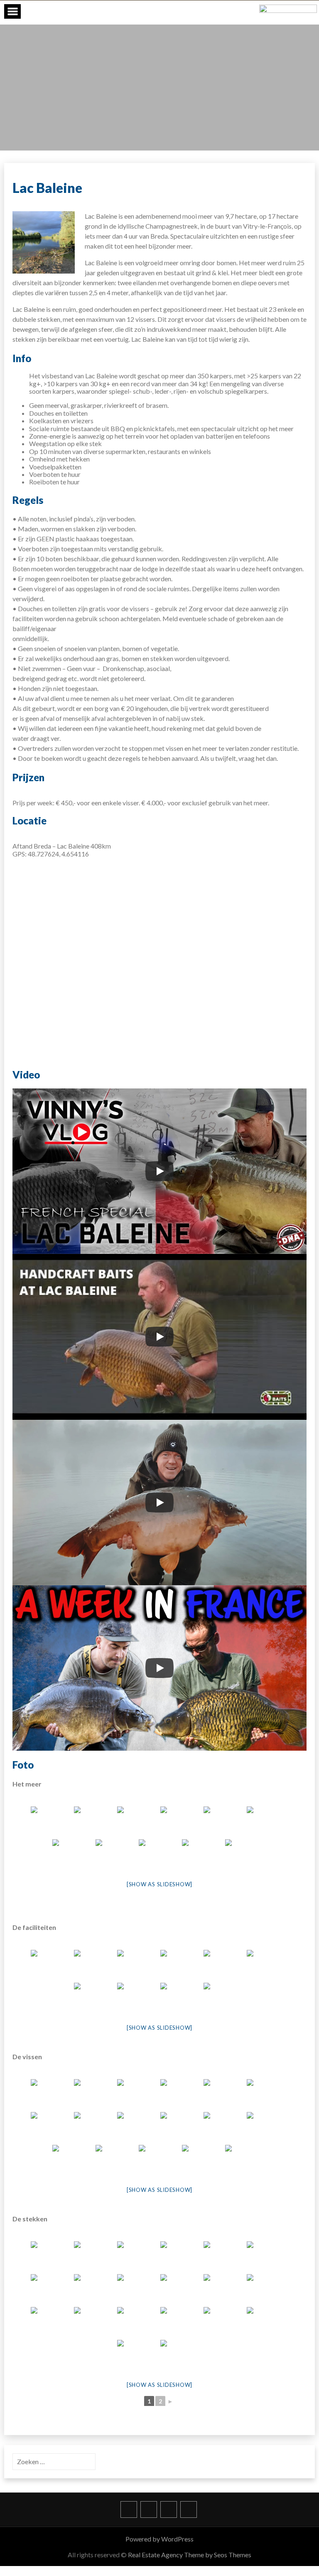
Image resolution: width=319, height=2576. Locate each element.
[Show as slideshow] (159, 1884)
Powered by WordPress (159, 2539)
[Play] (159, 1171)
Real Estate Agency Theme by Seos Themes (190, 2555)
